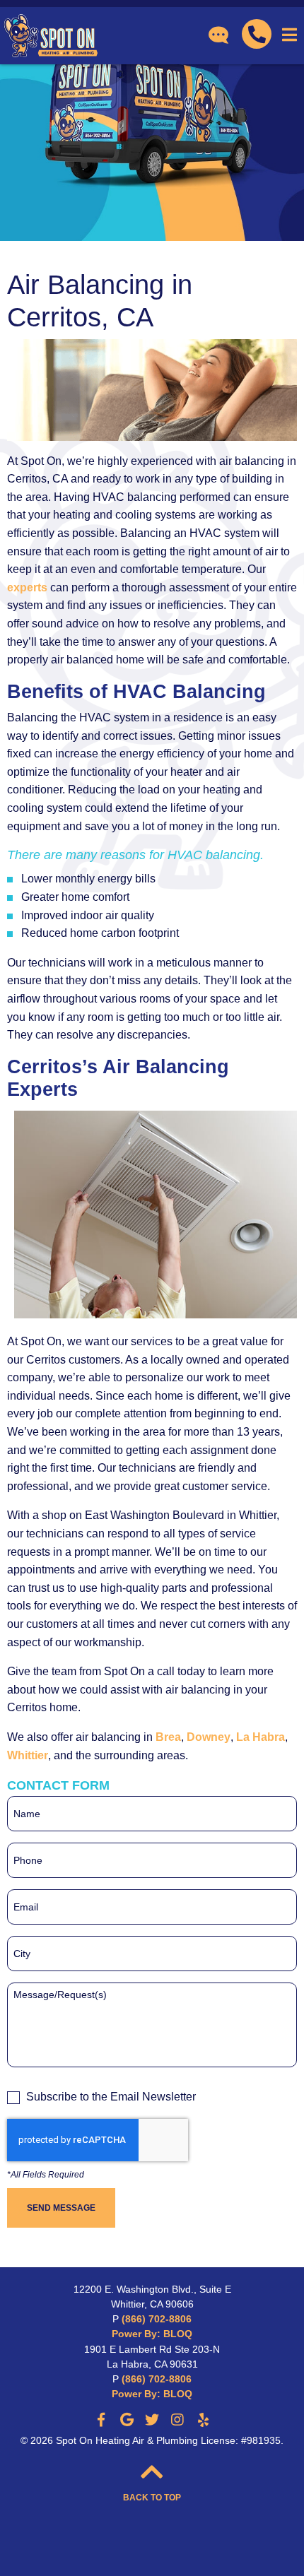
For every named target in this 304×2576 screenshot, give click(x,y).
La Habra (261, 1737)
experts (27, 587)
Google (127, 2420)
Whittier (28, 1755)
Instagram (177, 2420)
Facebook (101, 2420)
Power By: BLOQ (152, 2334)
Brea (168, 1737)
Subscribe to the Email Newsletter (111, 2097)
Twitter (152, 2420)
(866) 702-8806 (157, 2319)
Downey (209, 1737)
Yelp (203, 2420)
